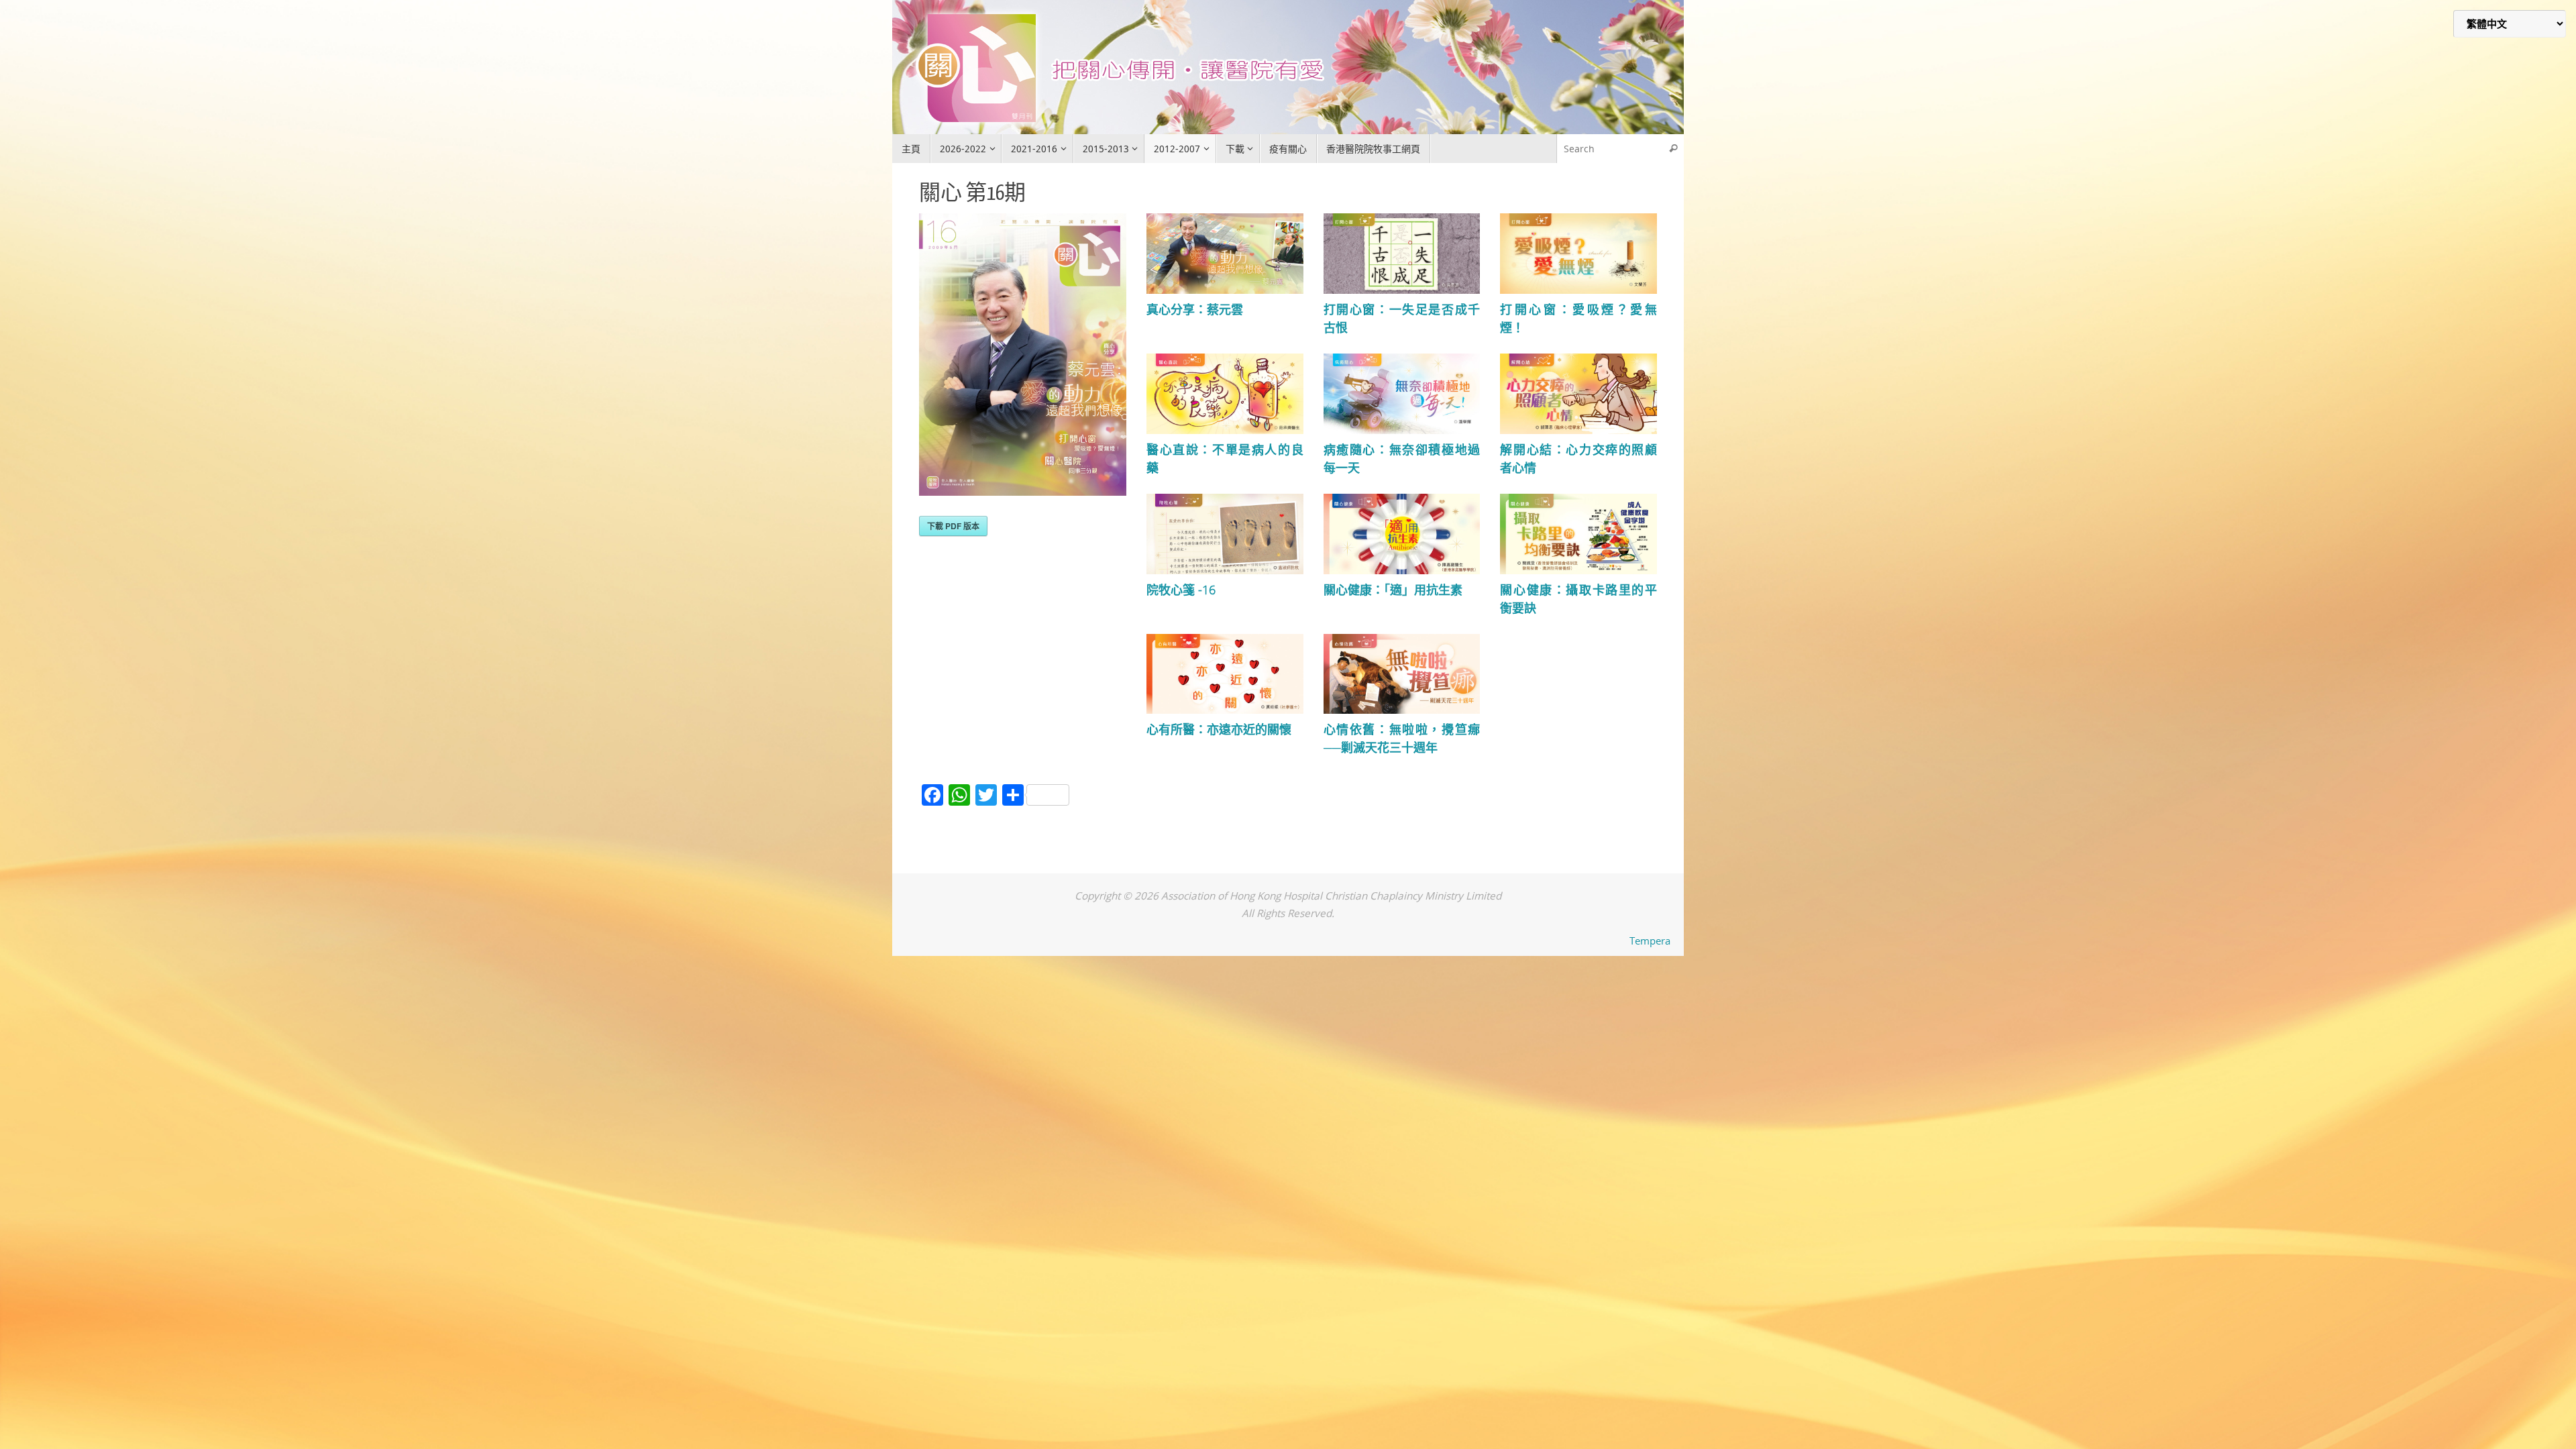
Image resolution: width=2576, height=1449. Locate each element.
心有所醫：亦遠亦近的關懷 (1219, 729)
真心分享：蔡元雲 (1195, 309)
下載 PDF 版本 (953, 526)
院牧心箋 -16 (1181, 590)
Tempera (1650, 941)
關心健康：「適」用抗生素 (1393, 590)
